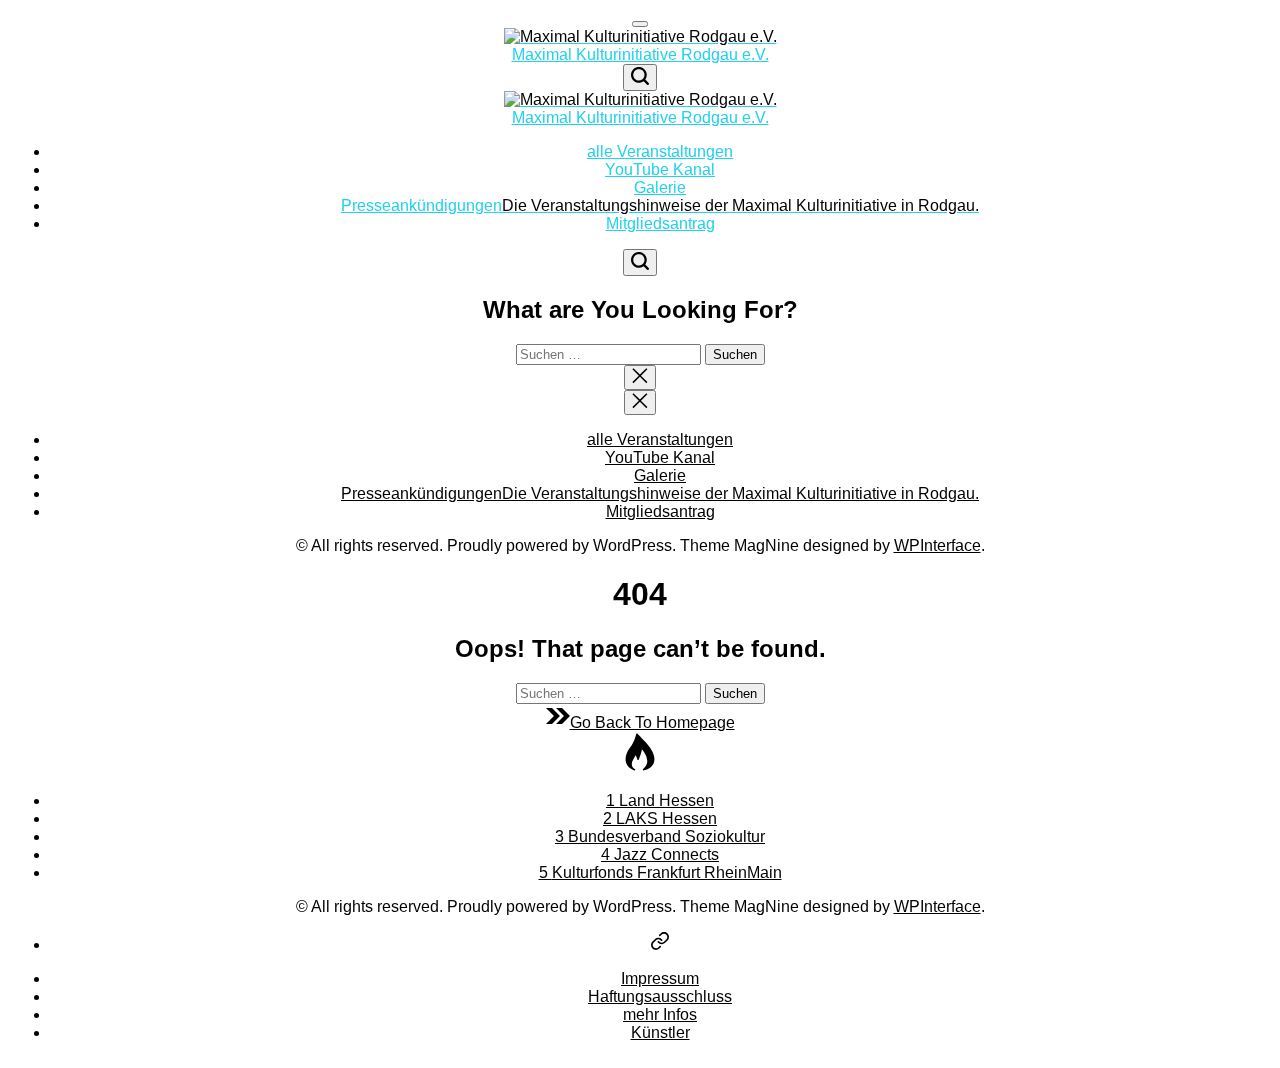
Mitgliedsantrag (660, 223)
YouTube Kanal (660, 169)
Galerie (660, 187)
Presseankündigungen (660, 205)
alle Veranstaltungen (660, 151)
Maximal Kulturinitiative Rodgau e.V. (640, 54)
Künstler (660, 1032)
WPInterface (937, 545)
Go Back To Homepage (652, 722)
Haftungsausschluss (660, 996)
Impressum (660, 978)
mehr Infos (660, 1014)
